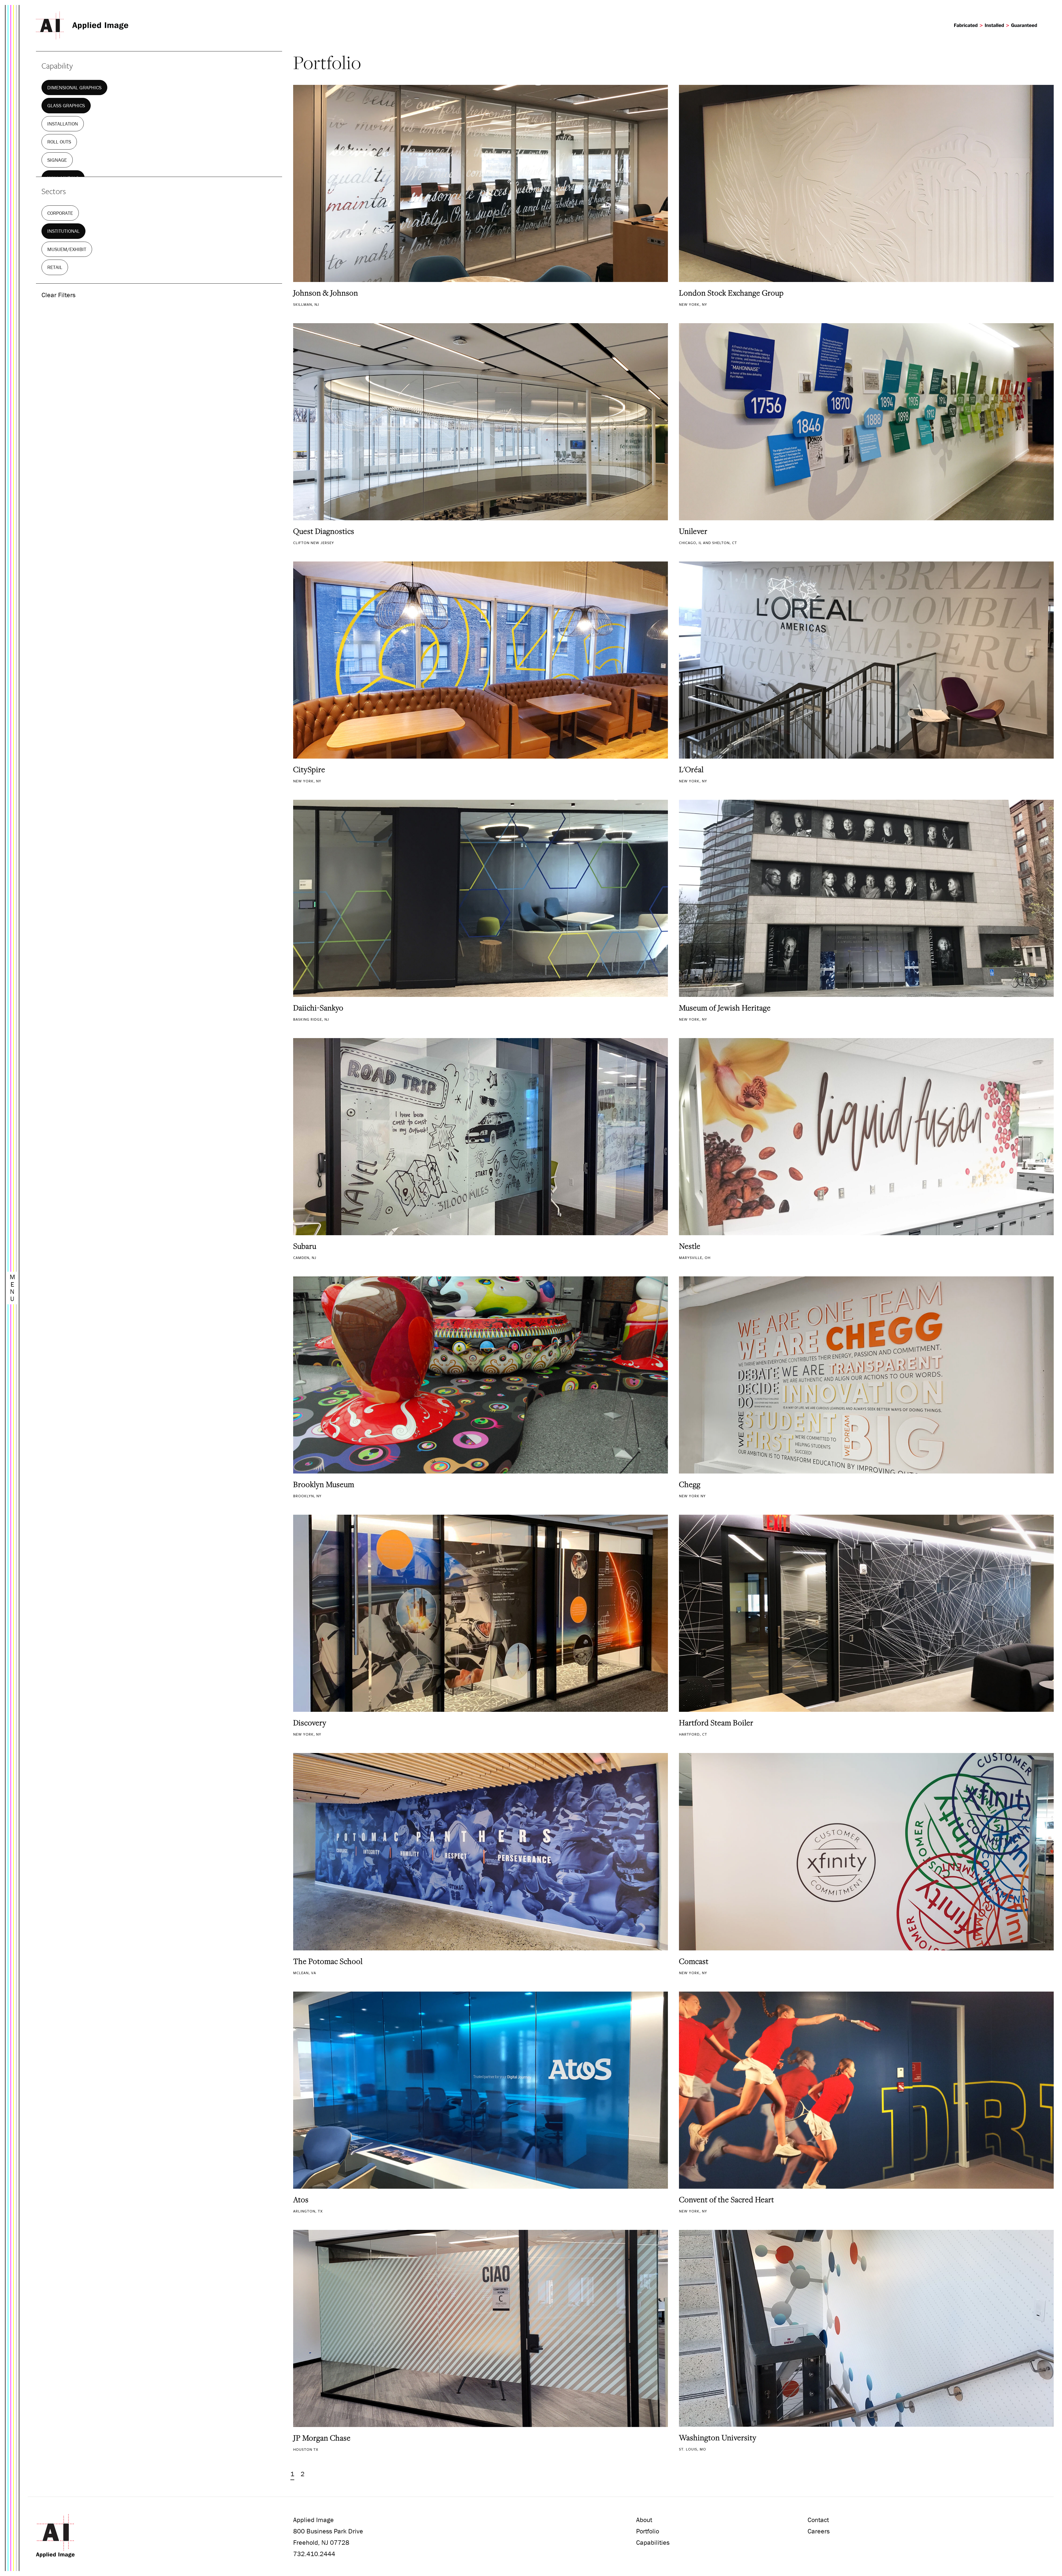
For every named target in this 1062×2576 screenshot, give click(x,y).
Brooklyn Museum (324, 1484)
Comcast (694, 1961)
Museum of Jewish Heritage (725, 1008)
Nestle (690, 1246)
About (644, 2520)
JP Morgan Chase (322, 2438)
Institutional (63, 231)
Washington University (718, 2437)
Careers (819, 2531)
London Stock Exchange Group (731, 293)
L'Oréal (691, 769)
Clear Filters (58, 295)
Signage (57, 160)
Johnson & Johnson (326, 293)
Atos (301, 2199)
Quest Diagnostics (324, 531)
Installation (63, 124)
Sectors (54, 191)
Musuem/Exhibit (67, 249)
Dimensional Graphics (74, 87)
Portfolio (648, 2531)
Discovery (310, 1723)
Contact (818, 2520)
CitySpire (309, 769)
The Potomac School (328, 1961)
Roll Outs (59, 142)
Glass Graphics (66, 105)
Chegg (690, 1484)
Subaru (305, 1246)
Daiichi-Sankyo (318, 1008)
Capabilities (653, 2542)
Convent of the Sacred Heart (727, 2199)
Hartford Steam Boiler (716, 1723)
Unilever (693, 531)
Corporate (60, 213)
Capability (57, 66)
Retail (55, 267)
